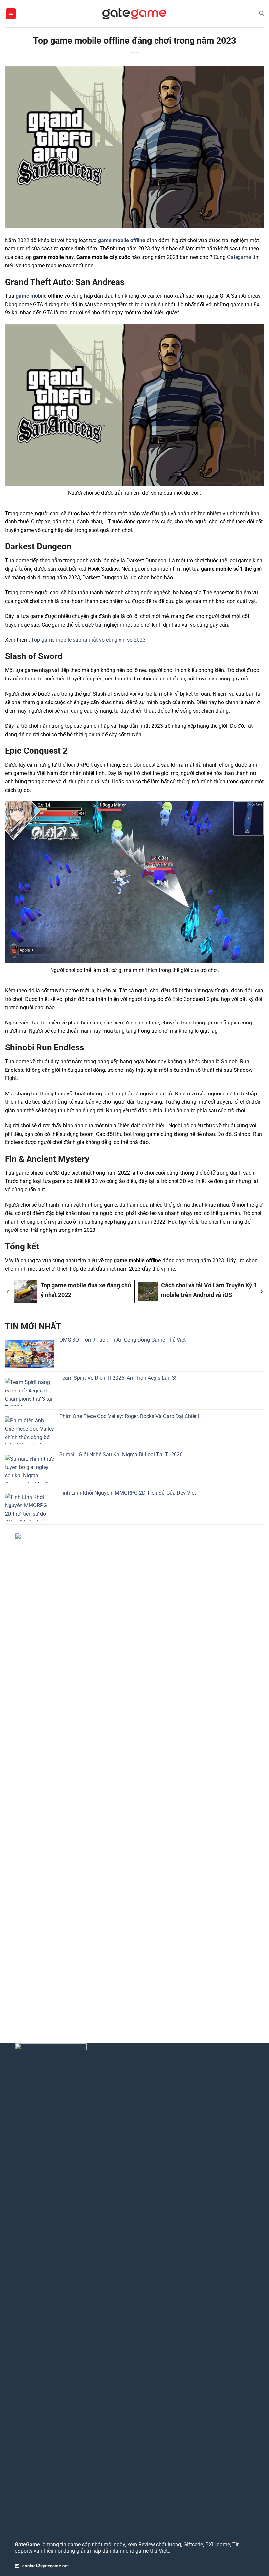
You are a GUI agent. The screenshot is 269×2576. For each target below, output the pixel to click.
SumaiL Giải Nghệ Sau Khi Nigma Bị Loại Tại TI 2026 (121, 1454)
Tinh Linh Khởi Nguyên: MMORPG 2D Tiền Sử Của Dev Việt (128, 1493)
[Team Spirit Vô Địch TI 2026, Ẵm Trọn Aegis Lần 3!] (30, 1392)
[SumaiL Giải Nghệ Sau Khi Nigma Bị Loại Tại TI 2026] (30, 1469)
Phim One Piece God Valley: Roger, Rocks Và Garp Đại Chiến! (129, 1416)
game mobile (31, 296)
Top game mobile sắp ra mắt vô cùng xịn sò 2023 (88, 640)
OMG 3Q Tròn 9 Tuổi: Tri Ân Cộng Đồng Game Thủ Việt (123, 1340)
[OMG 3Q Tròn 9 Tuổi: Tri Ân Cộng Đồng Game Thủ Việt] (30, 1354)
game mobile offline (122, 240)
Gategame (239, 257)
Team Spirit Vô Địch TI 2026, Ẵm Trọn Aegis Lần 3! (118, 1378)
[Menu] (11, 14)
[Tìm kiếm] (262, 13)
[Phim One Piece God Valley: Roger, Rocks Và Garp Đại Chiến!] (30, 1430)
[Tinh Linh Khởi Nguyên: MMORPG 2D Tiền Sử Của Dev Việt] (30, 1507)
